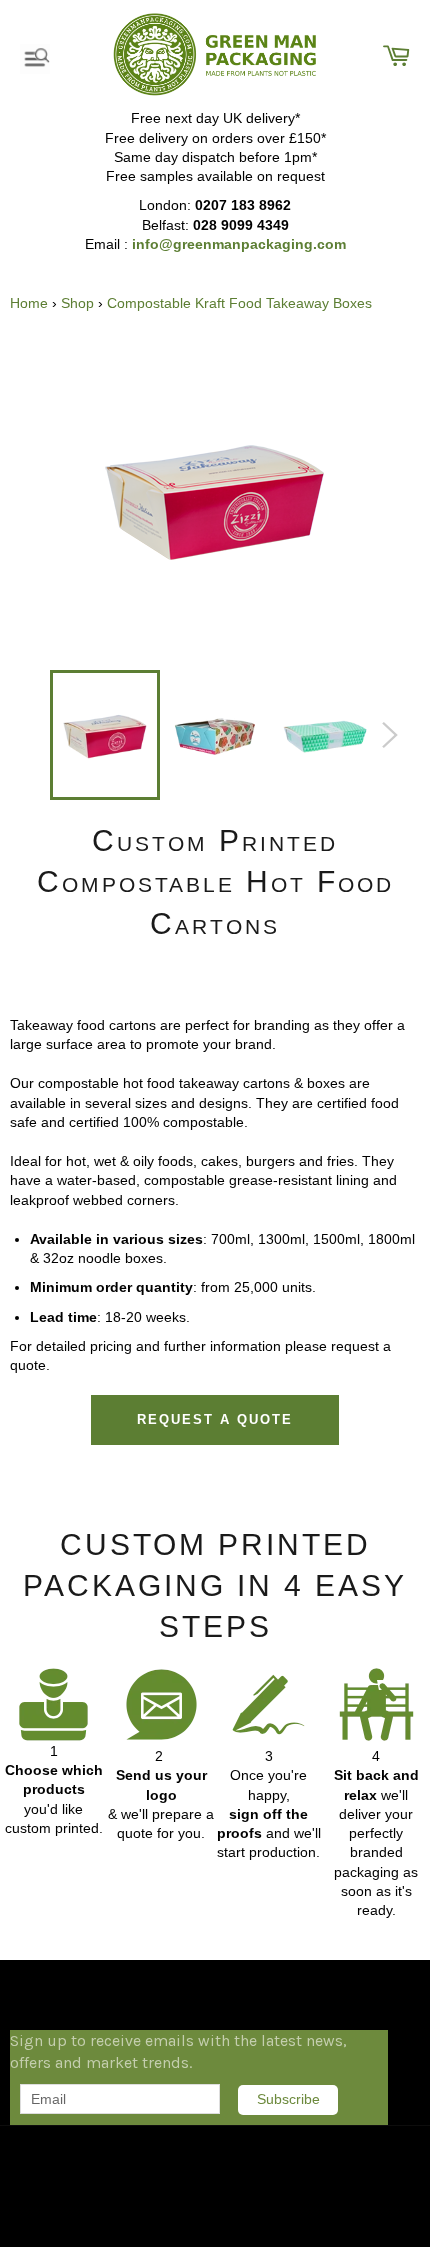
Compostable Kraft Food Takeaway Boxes (239, 303)
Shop (77, 303)
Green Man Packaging (115, 2146)
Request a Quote (214, 1419)
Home (29, 303)
